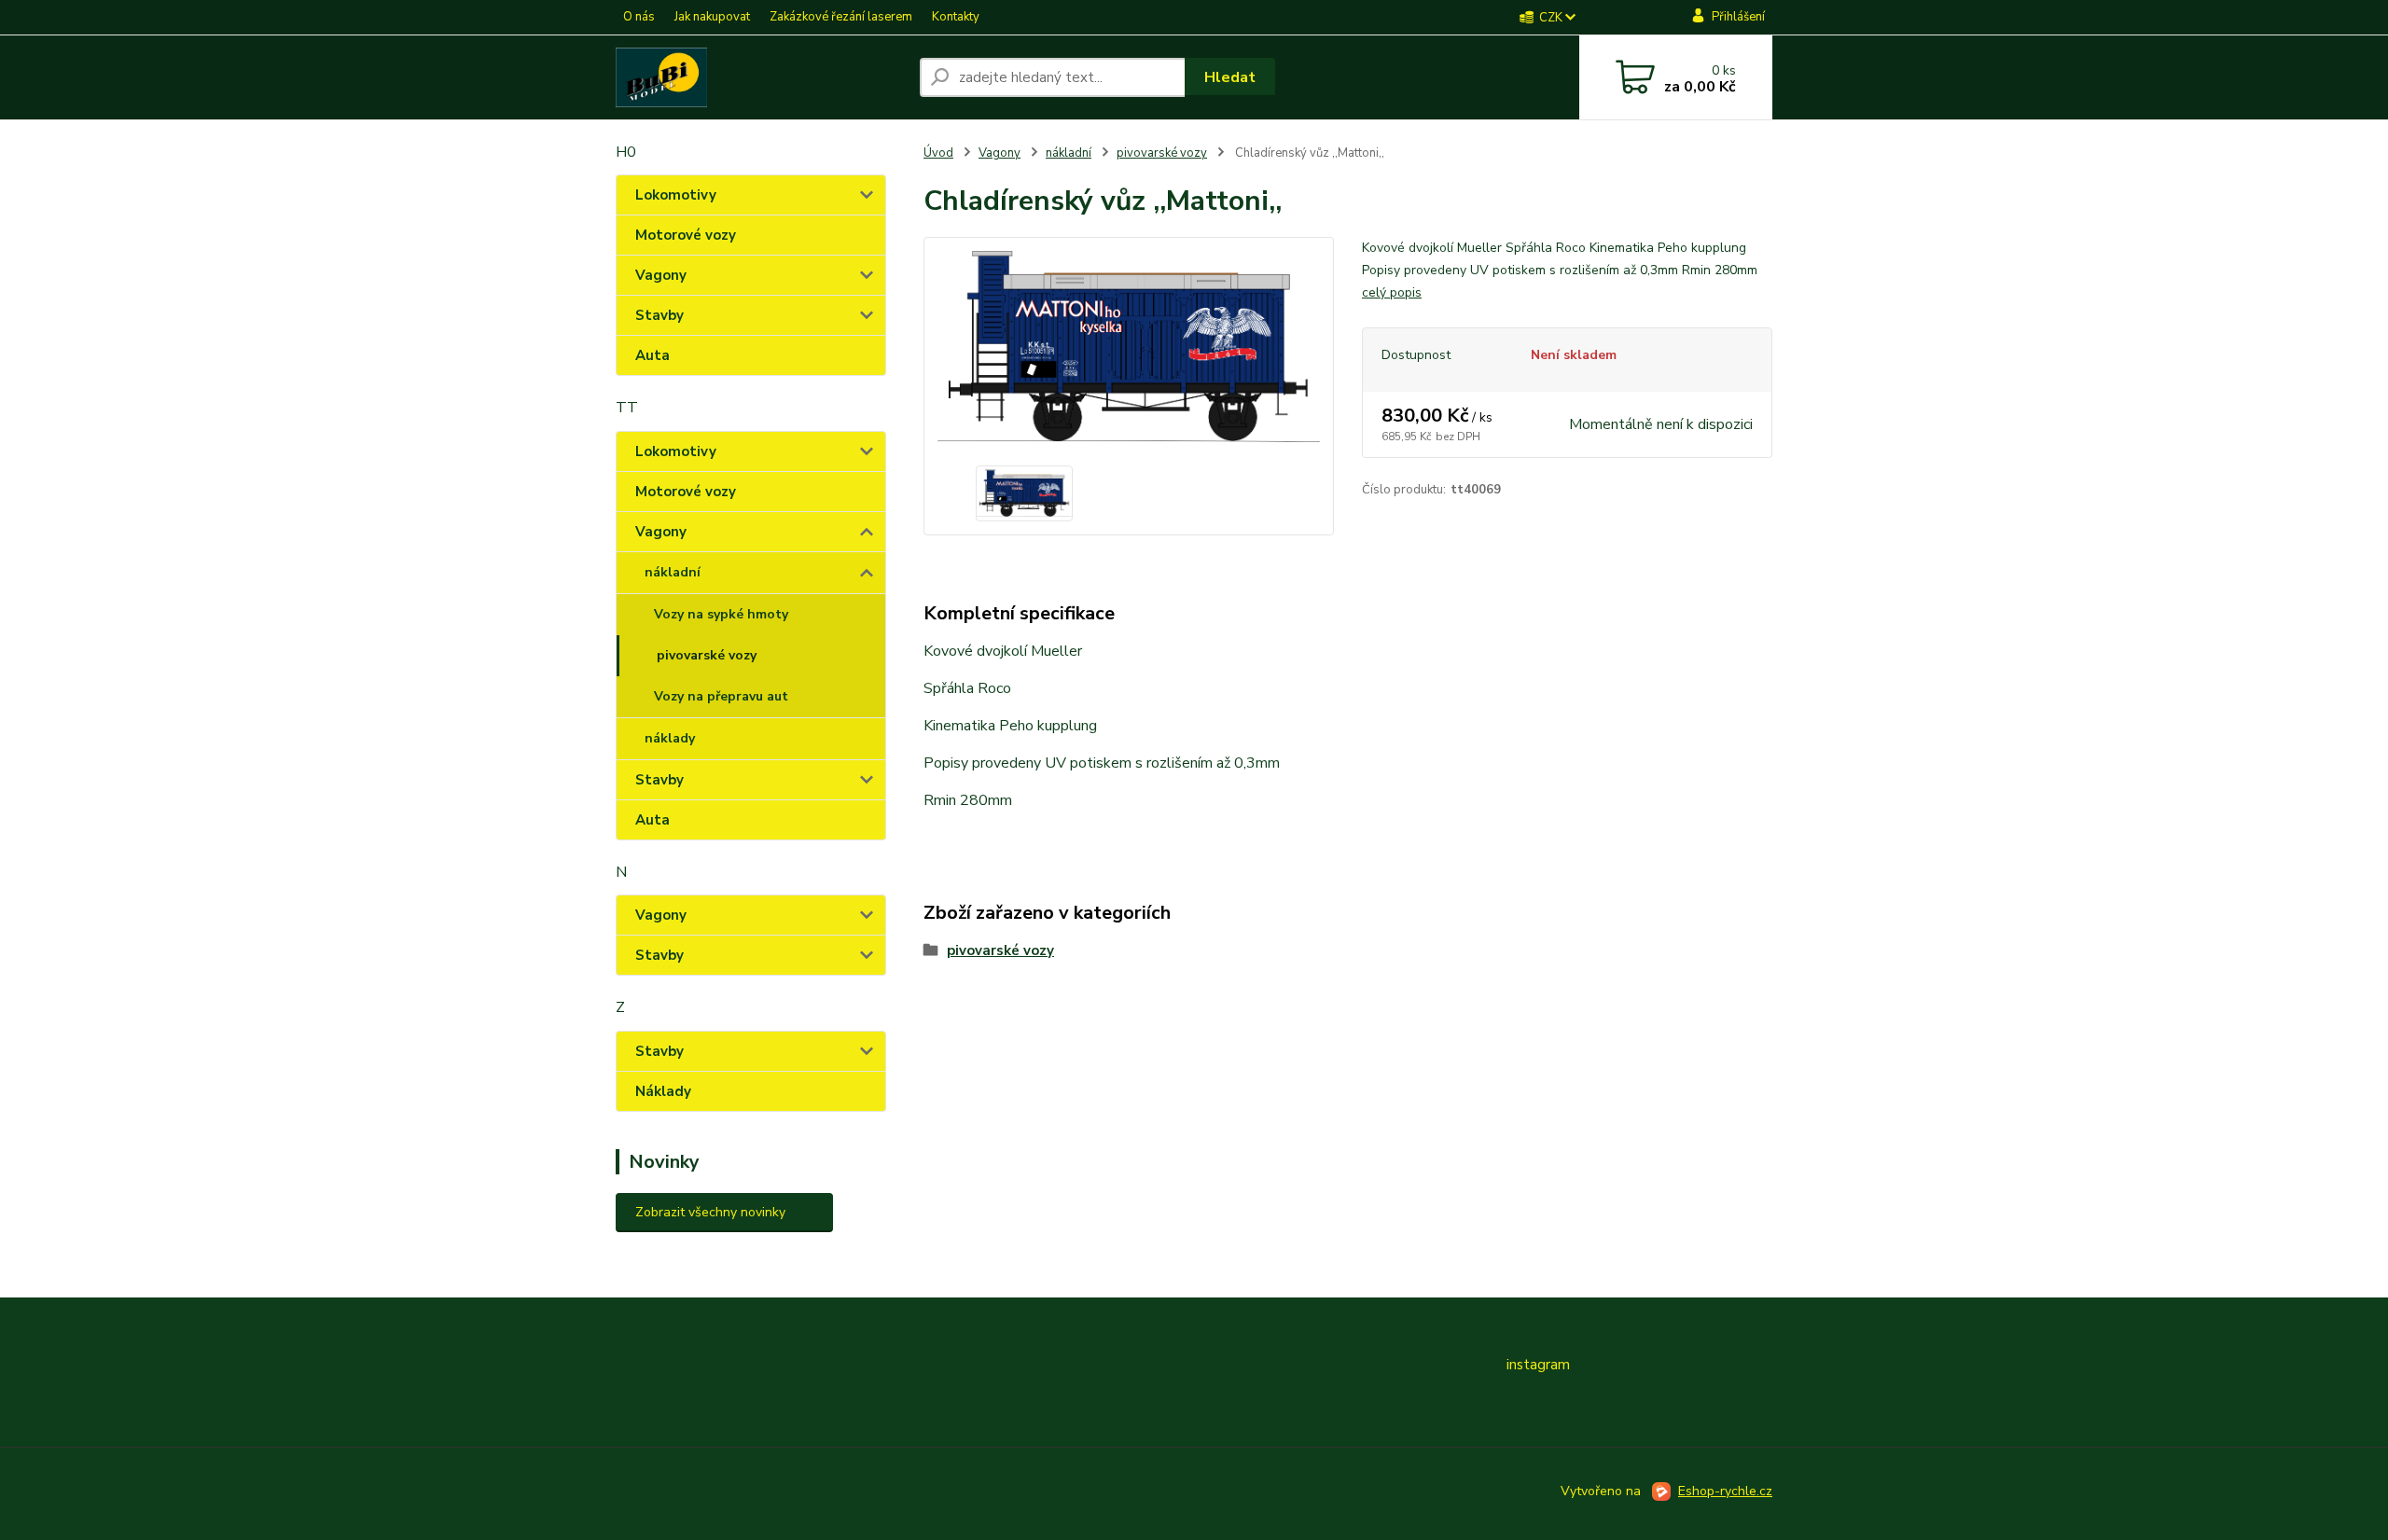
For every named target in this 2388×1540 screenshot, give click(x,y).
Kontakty (956, 17)
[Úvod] (760, 77)
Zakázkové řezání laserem (841, 17)
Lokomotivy (676, 195)
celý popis (1392, 292)
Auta (653, 355)
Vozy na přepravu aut (721, 696)
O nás (639, 17)
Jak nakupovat (712, 17)
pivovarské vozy (707, 655)
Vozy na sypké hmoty (721, 614)
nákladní (673, 572)
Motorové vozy (686, 235)
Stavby (659, 315)
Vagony (661, 275)
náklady (670, 738)
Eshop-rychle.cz (1725, 1491)
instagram (1538, 1365)
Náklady (663, 1091)
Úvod (938, 153)
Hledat (1230, 77)
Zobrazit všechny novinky (710, 1212)
